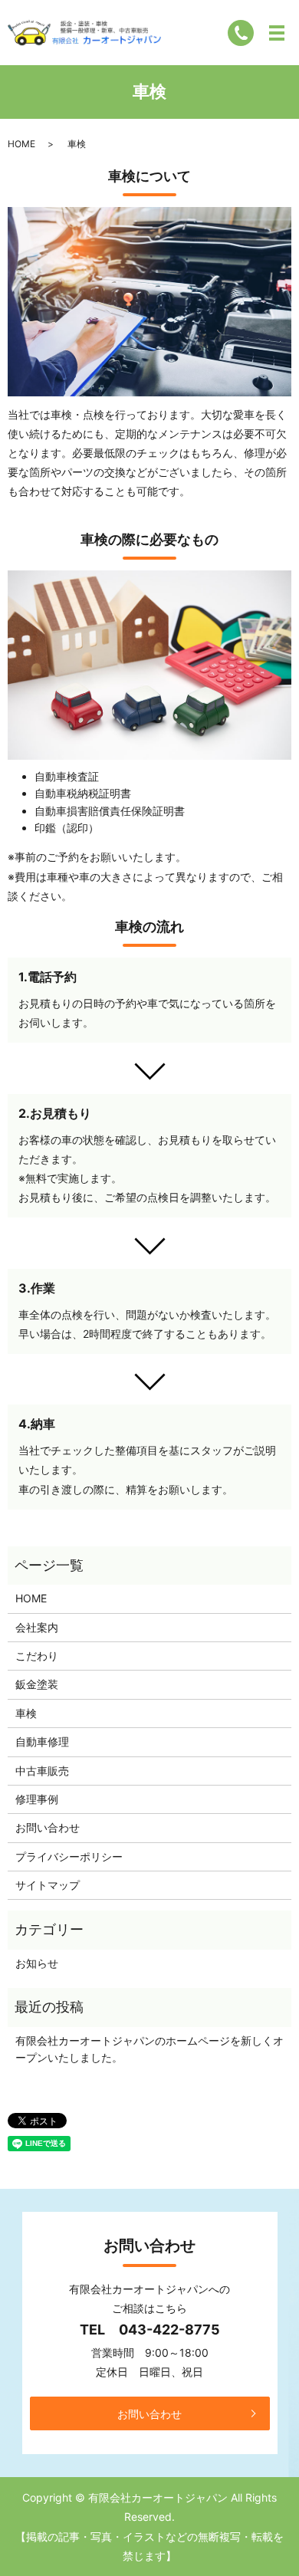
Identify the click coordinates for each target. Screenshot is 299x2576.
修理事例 (37, 1799)
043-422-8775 (169, 2330)
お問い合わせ (48, 1827)
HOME (21, 144)
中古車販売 (42, 1771)
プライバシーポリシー (69, 1856)
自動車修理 (42, 1741)
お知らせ (37, 1963)
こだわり (37, 1656)
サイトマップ (48, 1885)
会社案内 (37, 1627)
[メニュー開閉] (277, 33)
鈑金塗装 (37, 1684)
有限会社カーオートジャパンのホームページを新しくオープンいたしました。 (149, 2049)
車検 (26, 1713)
